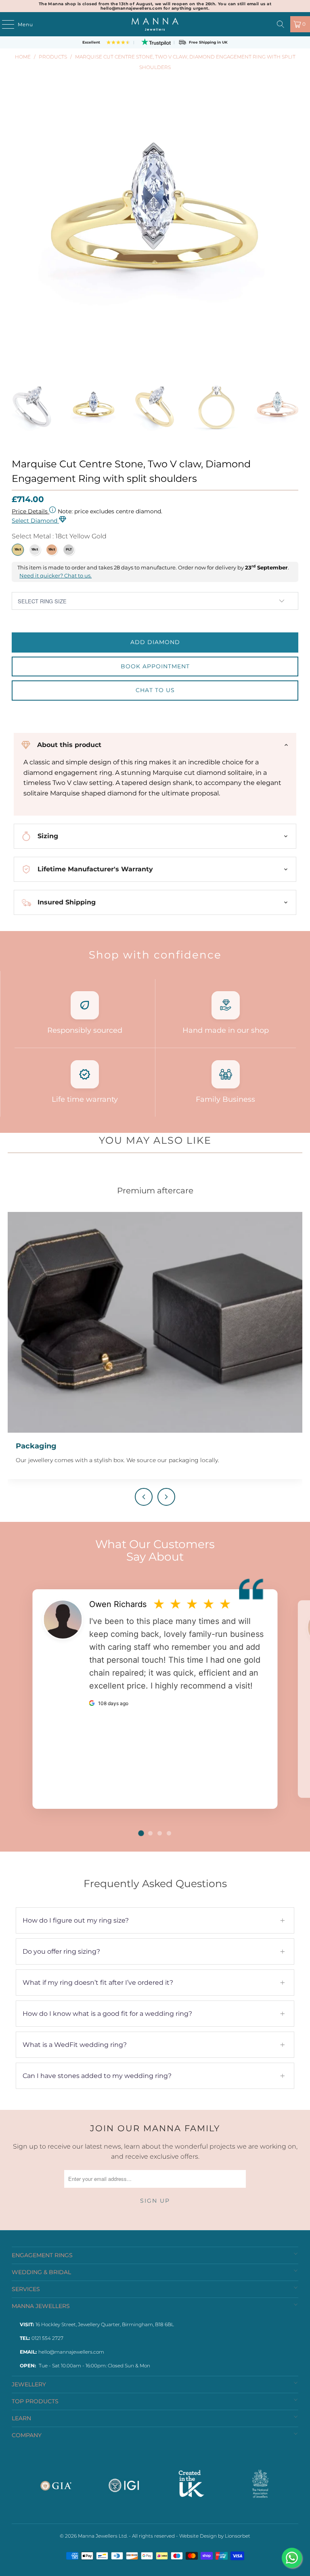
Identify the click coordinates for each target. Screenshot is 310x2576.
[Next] (292, 411)
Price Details (30, 511)
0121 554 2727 (47, 2338)
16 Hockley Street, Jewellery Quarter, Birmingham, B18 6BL (105, 2324)
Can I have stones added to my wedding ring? (154, 2076)
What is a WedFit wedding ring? (154, 2045)
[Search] (281, 24)
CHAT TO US (155, 690)
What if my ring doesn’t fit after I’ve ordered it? (154, 1983)
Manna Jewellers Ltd (102, 2536)
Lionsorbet (238, 2536)
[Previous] (18, 411)
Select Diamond (35, 521)
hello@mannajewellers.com (71, 2352)
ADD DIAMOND (155, 642)
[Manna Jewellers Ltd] (155, 24)
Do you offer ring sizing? (154, 1951)
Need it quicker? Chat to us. (56, 576)
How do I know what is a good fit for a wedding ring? (154, 2014)
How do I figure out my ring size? (154, 1920)
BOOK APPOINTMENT (155, 666)
